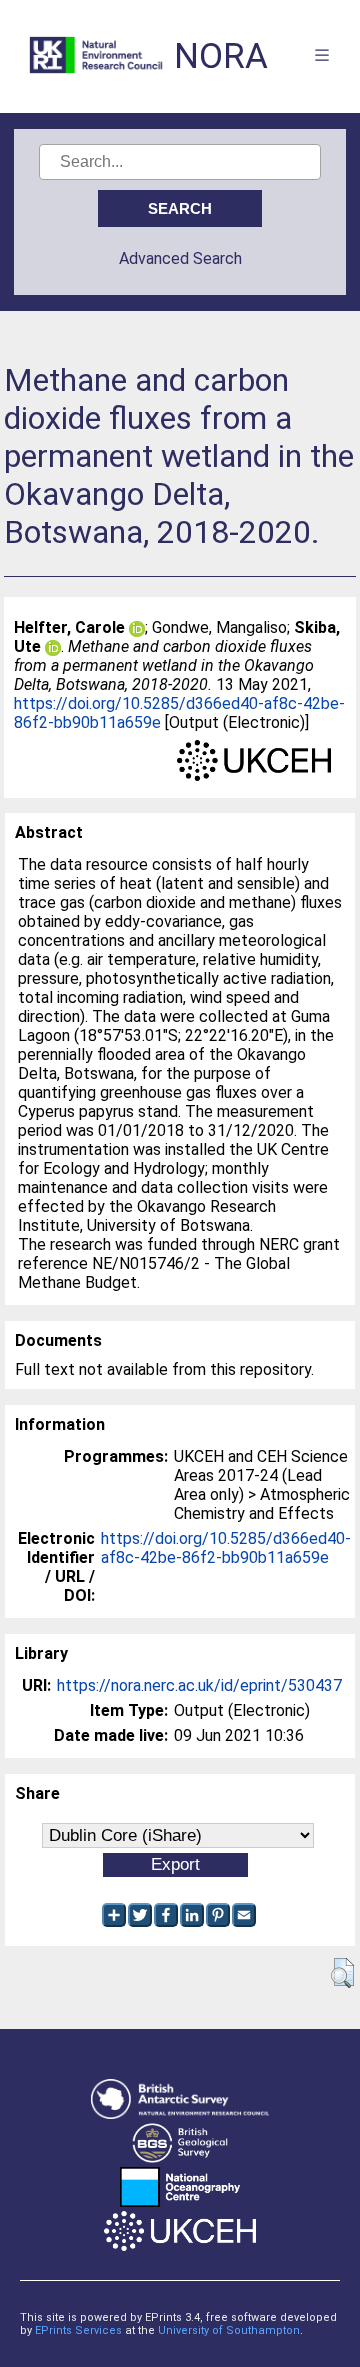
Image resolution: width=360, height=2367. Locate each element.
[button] (342, 1973)
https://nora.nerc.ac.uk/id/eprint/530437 (199, 1685)
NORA (221, 56)
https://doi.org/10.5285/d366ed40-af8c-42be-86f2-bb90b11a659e (226, 1548)
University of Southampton (229, 2330)
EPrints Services (78, 2330)
